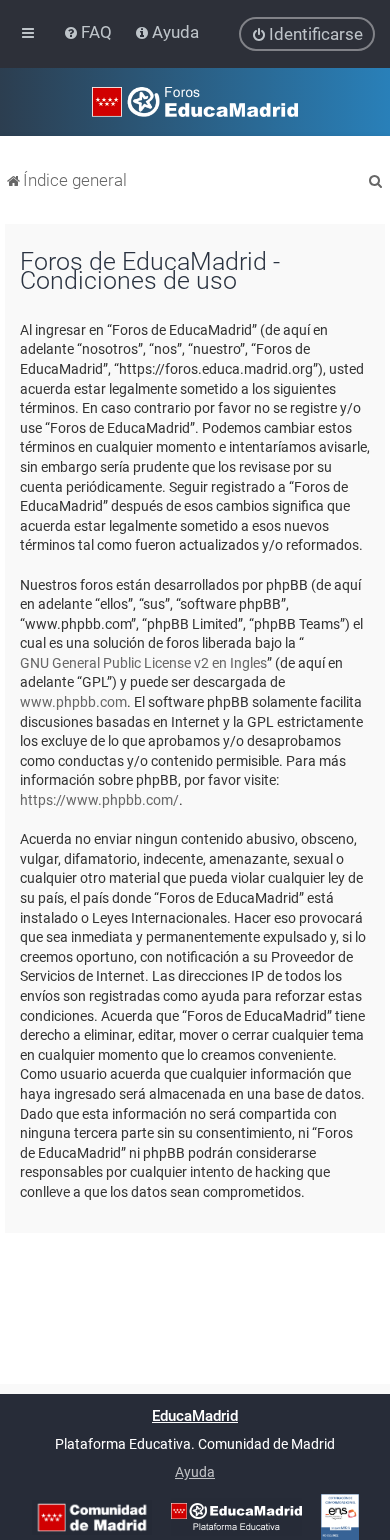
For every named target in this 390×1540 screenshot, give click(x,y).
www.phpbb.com (73, 702)
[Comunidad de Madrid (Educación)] (92, 1517)
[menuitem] (89, 32)
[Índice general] (195, 102)
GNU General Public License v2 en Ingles (143, 663)
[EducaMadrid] (236, 1517)
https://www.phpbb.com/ (99, 800)
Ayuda (195, 1472)
